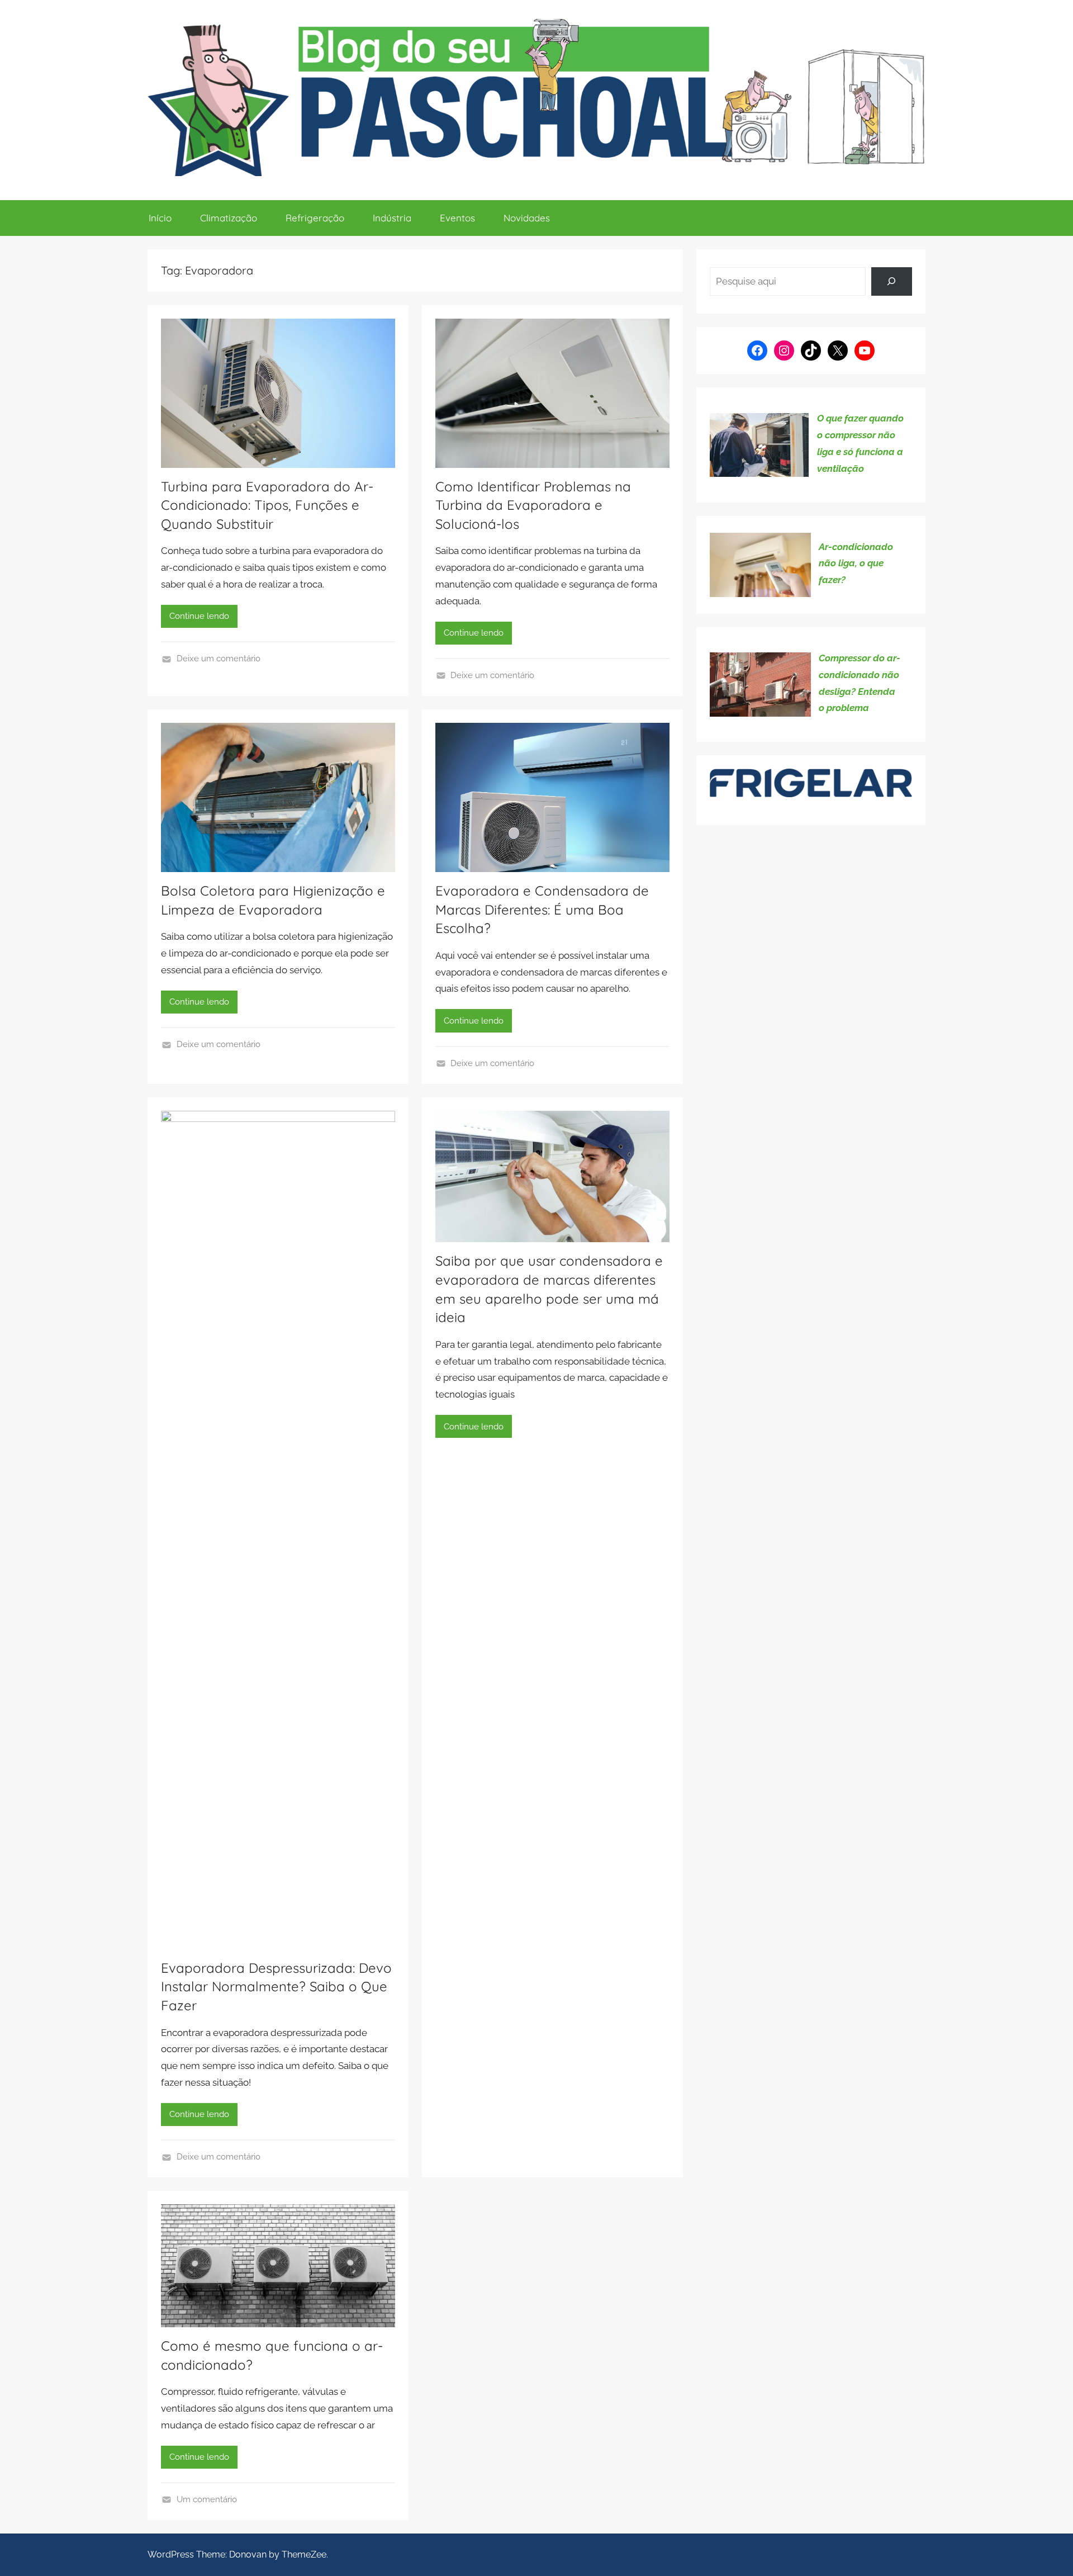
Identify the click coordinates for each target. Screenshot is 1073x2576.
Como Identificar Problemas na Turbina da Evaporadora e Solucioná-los (533, 505)
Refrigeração (315, 218)
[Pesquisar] (892, 281)
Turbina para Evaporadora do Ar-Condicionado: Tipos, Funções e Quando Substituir (267, 505)
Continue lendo (199, 616)
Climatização (229, 218)
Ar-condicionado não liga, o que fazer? (856, 563)
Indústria (392, 218)
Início (160, 218)
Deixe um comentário (219, 659)
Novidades (527, 218)
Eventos (457, 218)
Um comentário (207, 2499)
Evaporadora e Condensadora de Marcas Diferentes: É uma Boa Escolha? (542, 909)
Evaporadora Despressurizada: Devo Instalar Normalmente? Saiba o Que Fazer (276, 1987)
